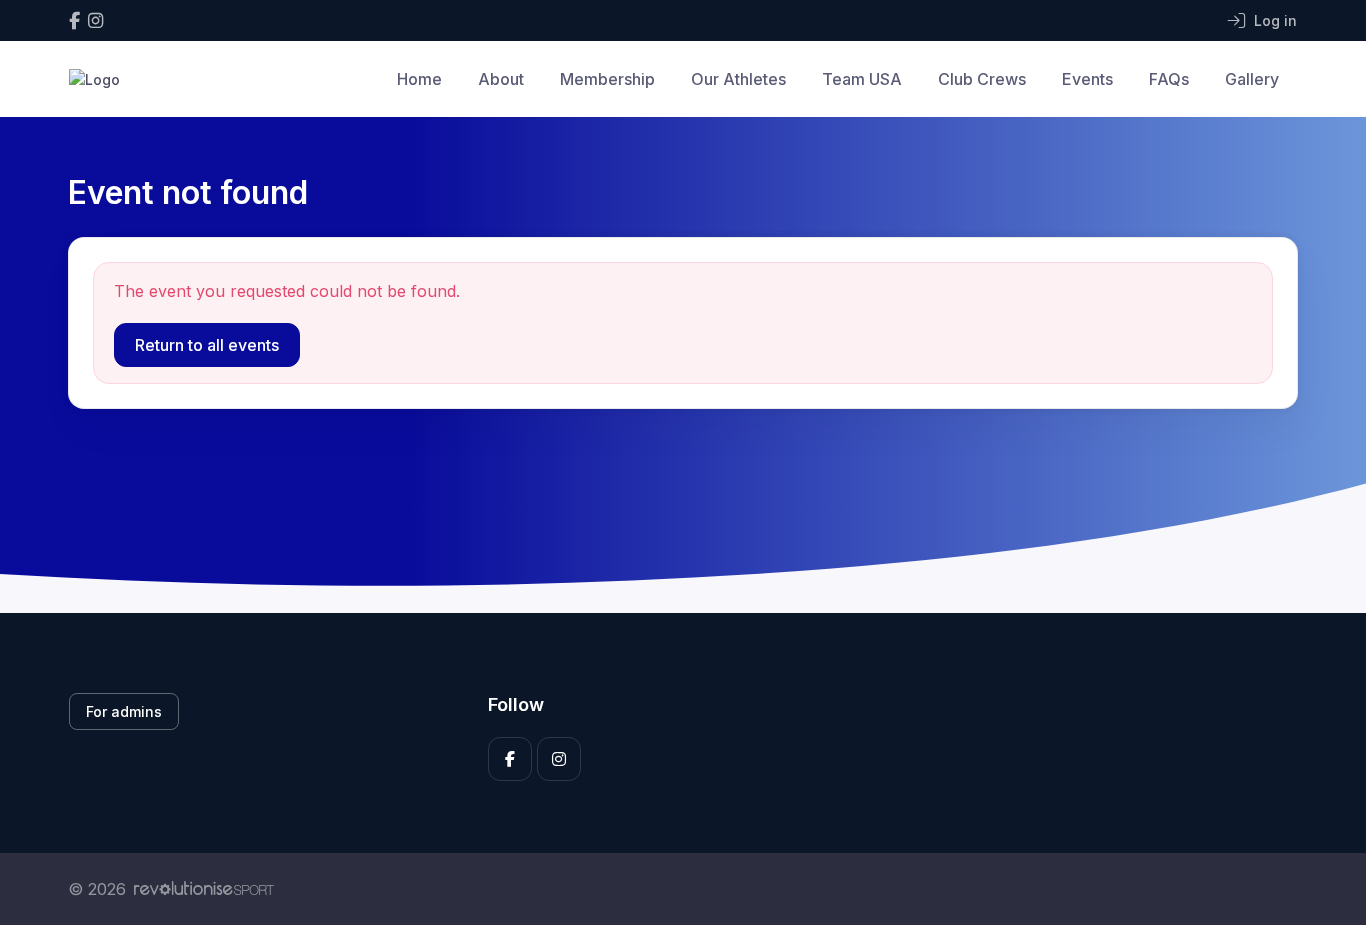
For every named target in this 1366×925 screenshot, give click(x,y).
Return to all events (207, 345)
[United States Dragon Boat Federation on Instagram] (95, 20)
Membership (607, 79)
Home (419, 79)
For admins (124, 711)
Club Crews (982, 79)
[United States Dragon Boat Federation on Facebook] (74, 20)
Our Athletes (738, 79)
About (501, 79)
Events (1087, 79)
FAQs (1169, 79)
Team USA (862, 79)
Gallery (1252, 79)
